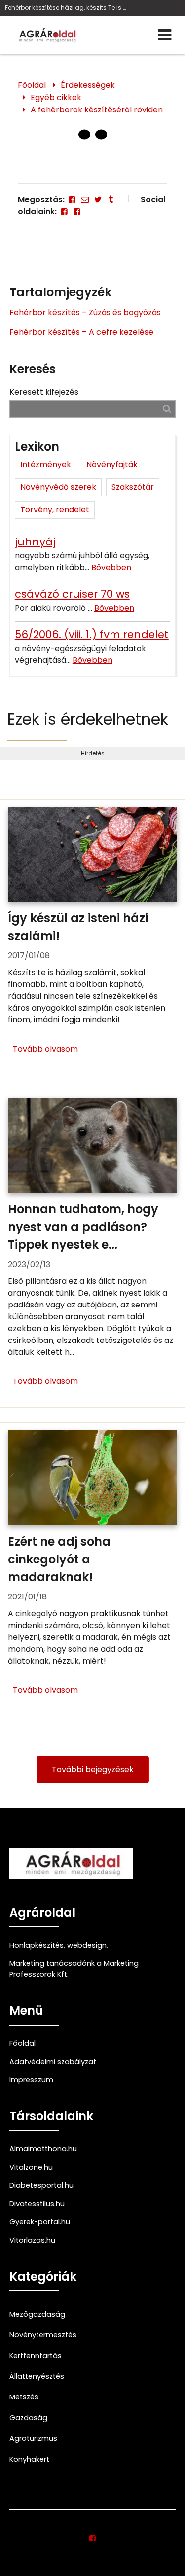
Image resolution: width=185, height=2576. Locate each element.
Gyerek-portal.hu (40, 2222)
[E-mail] (85, 200)
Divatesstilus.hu (37, 2204)
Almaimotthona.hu (43, 2149)
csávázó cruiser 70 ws (72, 594)
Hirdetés (93, 753)
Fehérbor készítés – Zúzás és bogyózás (86, 312)
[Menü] (165, 35)
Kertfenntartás (36, 2356)
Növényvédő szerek (58, 487)
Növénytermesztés (43, 2335)
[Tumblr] (111, 200)
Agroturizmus (33, 2438)
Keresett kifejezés (44, 392)
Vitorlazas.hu (32, 2240)
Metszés (24, 2397)
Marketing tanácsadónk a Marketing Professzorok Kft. (74, 1969)
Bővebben (111, 567)
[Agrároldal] (46, 35)
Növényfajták (112, 464)
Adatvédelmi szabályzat (53, 2062)
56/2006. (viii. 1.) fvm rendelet (92, 635)
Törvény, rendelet (55, 510)
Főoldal (32, 85)
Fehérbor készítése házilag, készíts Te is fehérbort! (66, 8)
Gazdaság (28, 2418)
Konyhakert (29, 2459)
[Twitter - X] (98, 200)
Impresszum (31, 2080)
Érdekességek (88, 85)
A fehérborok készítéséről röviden (97, 110)
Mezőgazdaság (37, 2314)
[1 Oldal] (101, 135)
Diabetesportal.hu (41, 2185)
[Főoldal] (84, 135)
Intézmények (46, 464)
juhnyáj (35, 542)
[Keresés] (167, 409)
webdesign (87, 1945)
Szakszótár (133, 487)
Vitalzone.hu (31, 2167)
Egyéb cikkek (56, 97)
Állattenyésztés (37, 2376)
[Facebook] (72, 200)
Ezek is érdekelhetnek (88, 719)
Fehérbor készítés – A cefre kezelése (81, 332)
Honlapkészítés (37, 1945)
